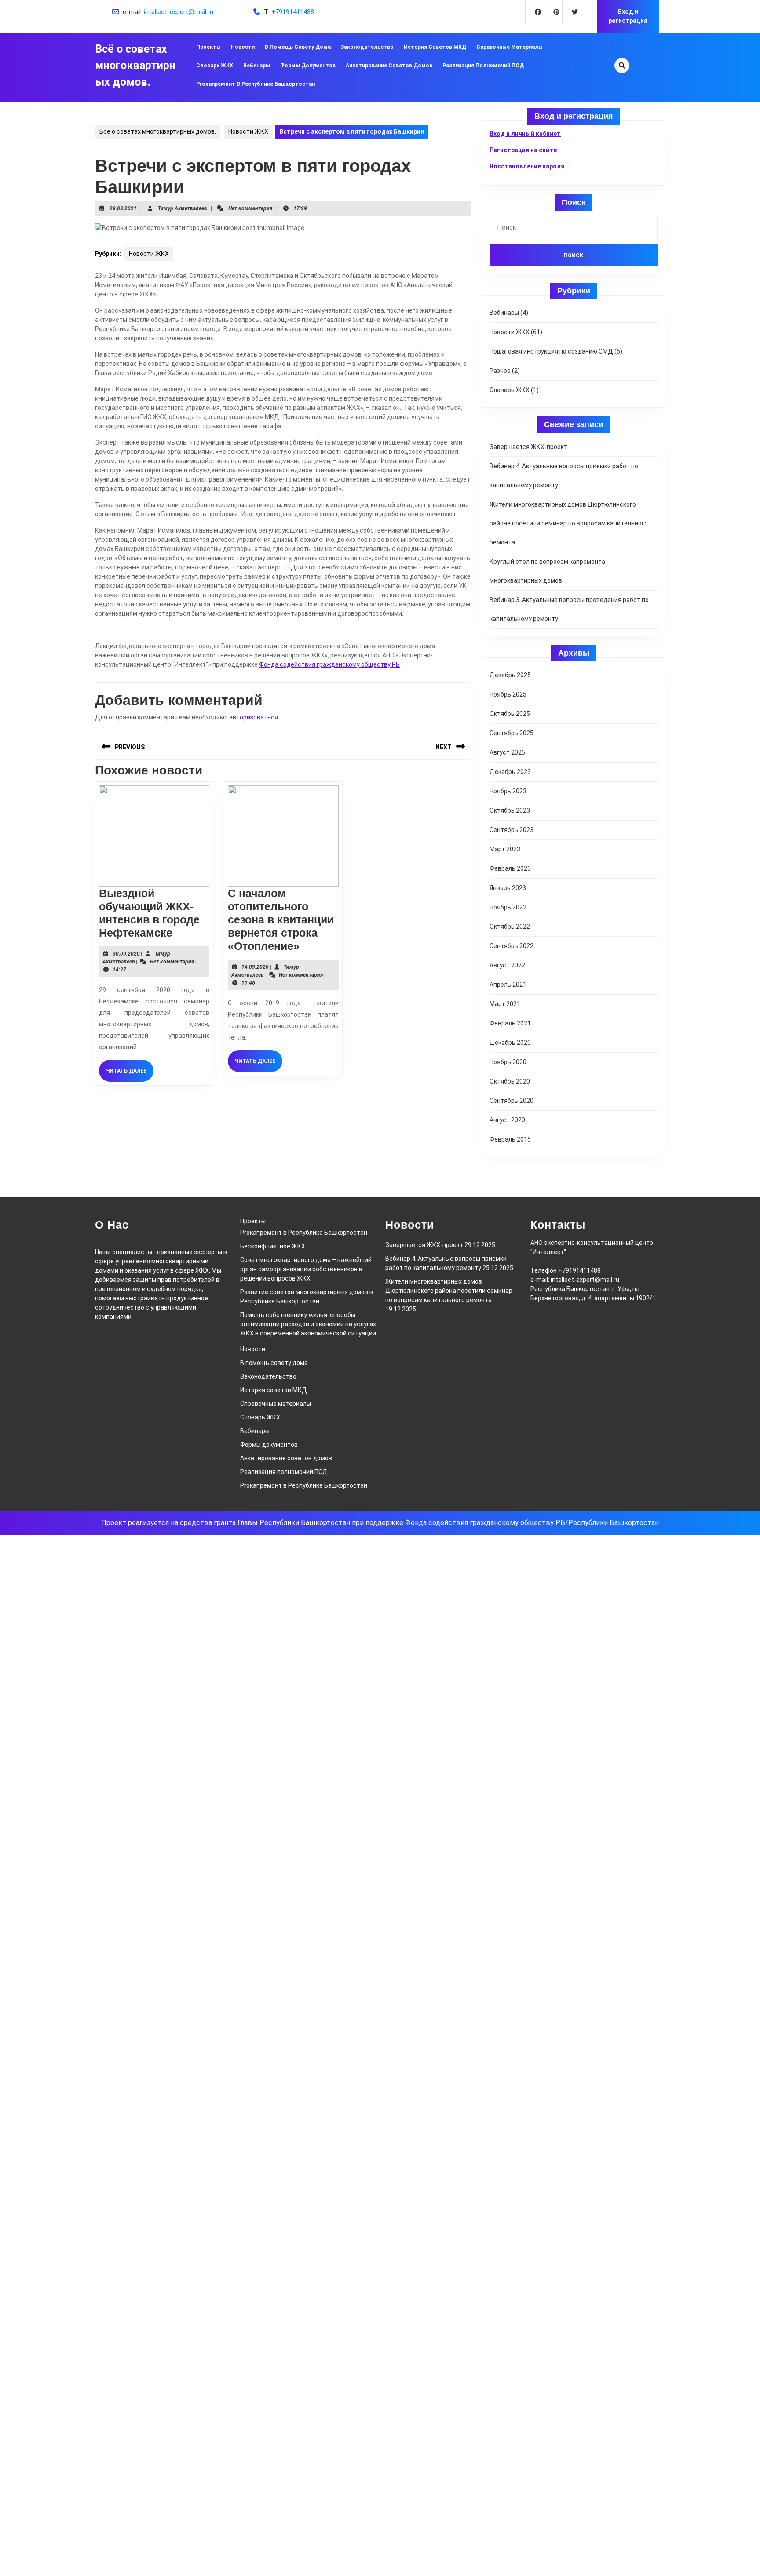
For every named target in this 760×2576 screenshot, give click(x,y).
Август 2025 (507, 752)
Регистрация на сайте (523, 150)
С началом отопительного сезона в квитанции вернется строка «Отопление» (281, 919)
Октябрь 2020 (510, 1081)
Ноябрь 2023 (508, 791)
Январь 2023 (508, 888)
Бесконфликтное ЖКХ (273, 1246)
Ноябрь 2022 (508, 907)
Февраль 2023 (510, 868)
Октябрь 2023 (510, 810)
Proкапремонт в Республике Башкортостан (256, 84)
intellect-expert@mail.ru (179, 12)
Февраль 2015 (510, 1139)
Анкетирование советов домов (389, 66)
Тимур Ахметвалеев (183, 208)
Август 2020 (507, 1120)
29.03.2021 (123, 208)
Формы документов (308, 66)
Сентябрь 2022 (512, 946)
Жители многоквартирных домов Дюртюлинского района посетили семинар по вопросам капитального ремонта (569, 523)
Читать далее (130, 1074)
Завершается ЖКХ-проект (528, 447)
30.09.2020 (126, 954)
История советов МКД (435, 47)
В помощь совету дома (298, 47)
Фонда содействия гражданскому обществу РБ (329, 664)
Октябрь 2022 (510, 927)
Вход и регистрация (628, 16)
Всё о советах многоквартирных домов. (135, 66)
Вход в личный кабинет (525, 134)
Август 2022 (507, 965)
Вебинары (257, 66)
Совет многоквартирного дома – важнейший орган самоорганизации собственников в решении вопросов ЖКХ (306, 1269)
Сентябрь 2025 (512, 733)
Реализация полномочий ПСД (483, 66)
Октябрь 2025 (510, 714)
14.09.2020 (255, 967)
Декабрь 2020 (510, 1043)
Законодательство (367, 47)
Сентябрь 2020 (512, 1101)
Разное (500, 371)
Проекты (208, 47)
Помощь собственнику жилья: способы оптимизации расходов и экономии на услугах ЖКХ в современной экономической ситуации (308, 1324)
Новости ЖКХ (248, 131)
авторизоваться (254, 717)
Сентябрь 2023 (512, 830)
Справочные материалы (510, 47)
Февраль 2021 (510, 1023)
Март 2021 (505, 1004)
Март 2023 (505, 849)
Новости (243, 47)
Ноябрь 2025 (508, 694)
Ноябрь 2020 (508, 1062)
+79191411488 (293, 12)
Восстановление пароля (527, 166)
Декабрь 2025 (510, 675)
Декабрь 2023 (510, 772)
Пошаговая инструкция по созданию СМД (551, 351)
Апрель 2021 (508, 985)
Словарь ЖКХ (215, 66)
